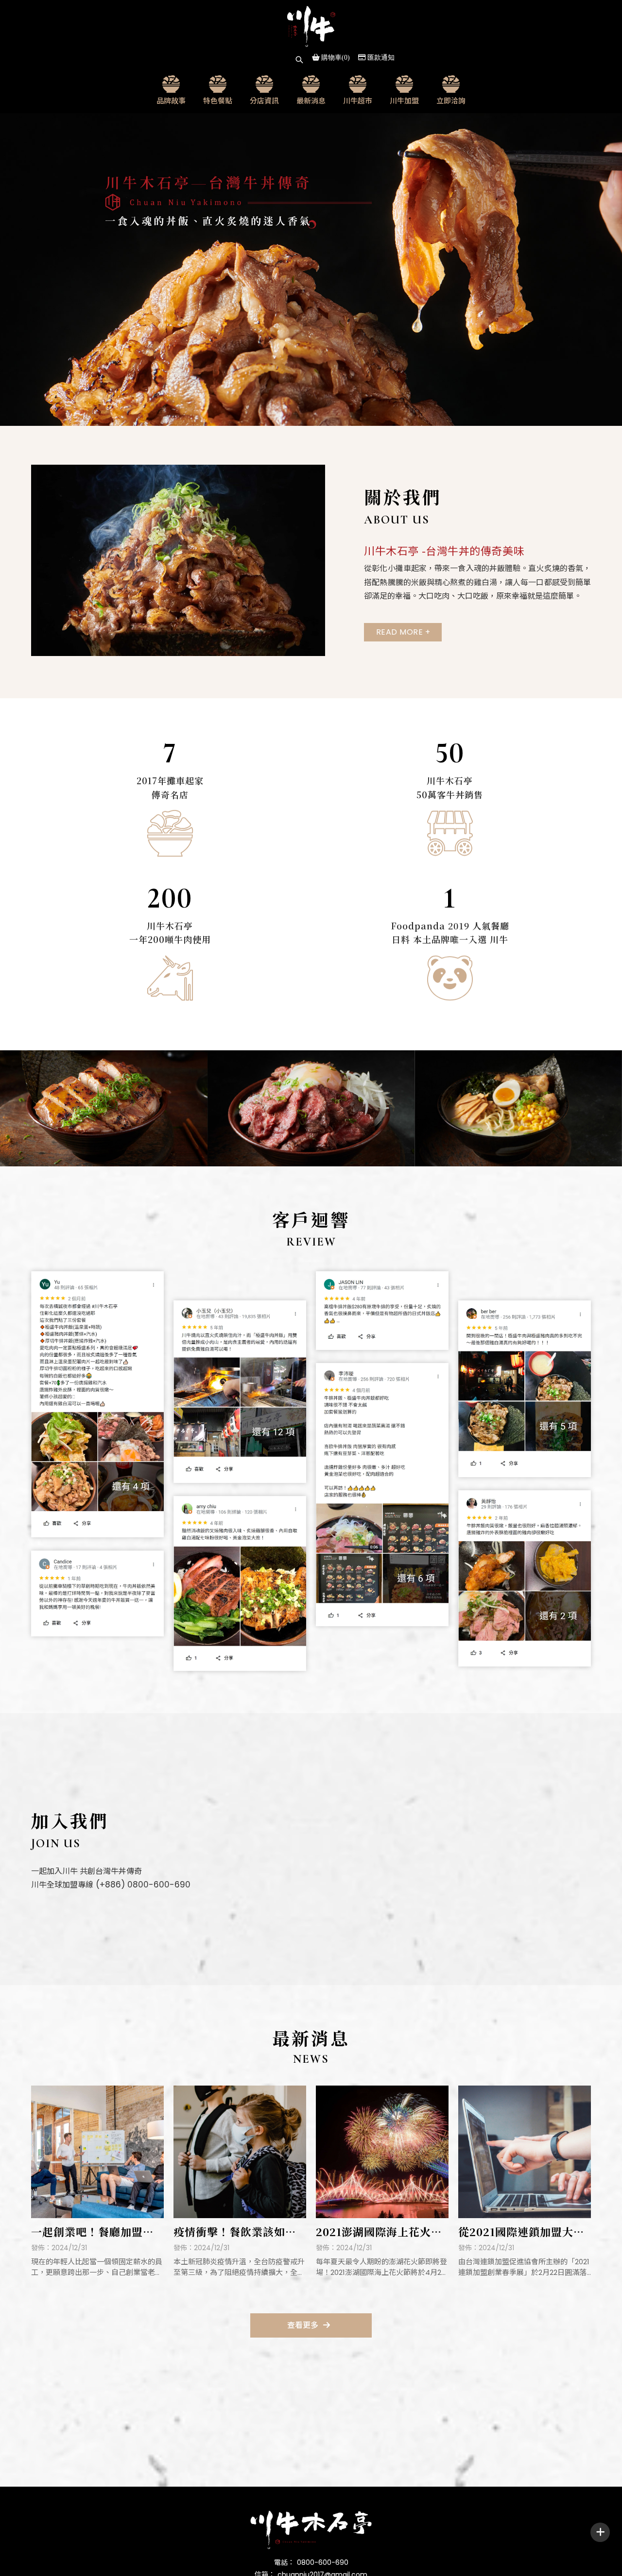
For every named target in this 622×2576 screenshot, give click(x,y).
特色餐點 (218, 100)
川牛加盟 (404, 100)
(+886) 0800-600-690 (142, 1885)
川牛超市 (358, 100)
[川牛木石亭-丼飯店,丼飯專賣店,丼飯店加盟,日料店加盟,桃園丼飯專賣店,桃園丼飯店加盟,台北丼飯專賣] (311, 26)
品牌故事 (171, 100)
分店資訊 (264, 100)
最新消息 (311, 100)
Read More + (403, 632)
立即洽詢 (451, 100)
